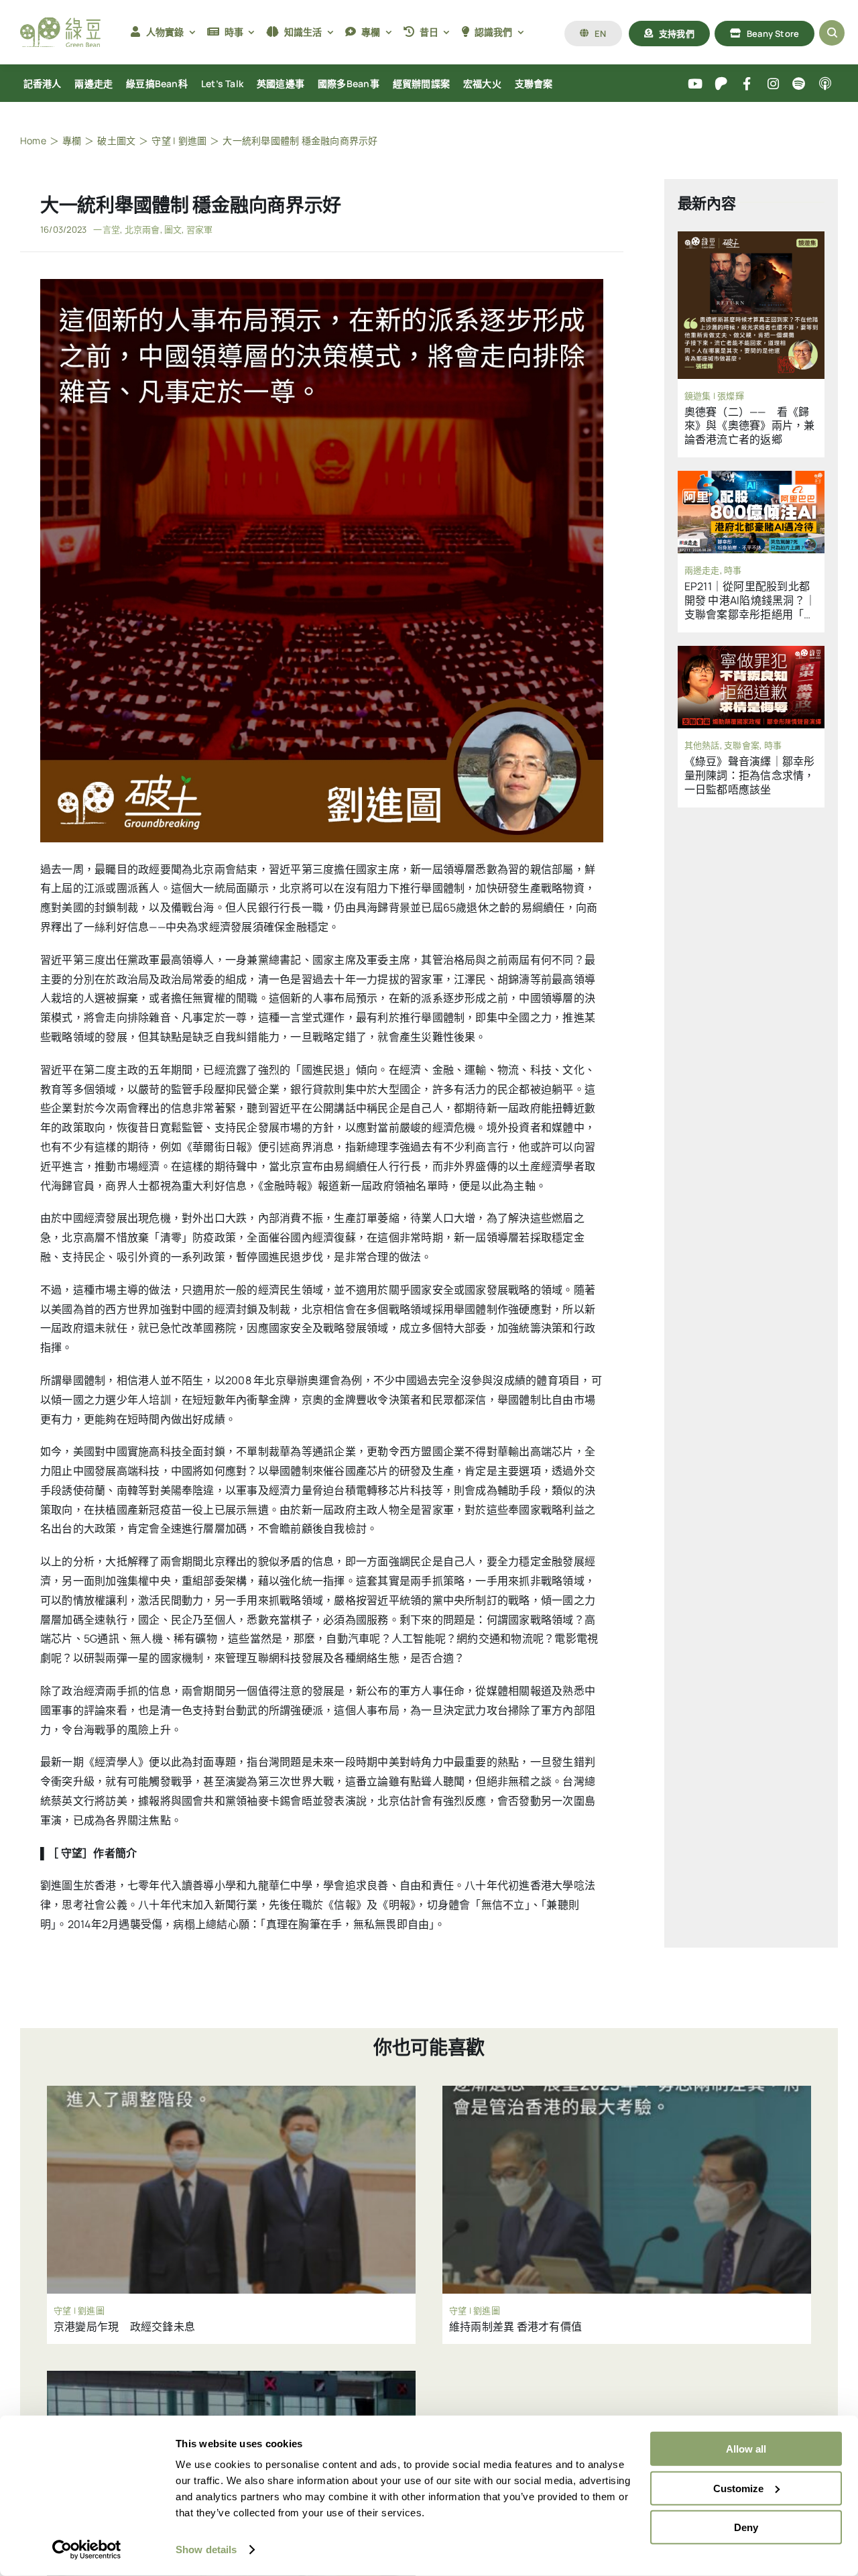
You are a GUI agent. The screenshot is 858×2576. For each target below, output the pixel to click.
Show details (206, 2550)
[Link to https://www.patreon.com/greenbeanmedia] (721, 84)
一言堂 (107, 229)
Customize (738, 2488)
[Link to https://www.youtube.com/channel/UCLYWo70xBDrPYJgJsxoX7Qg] (695, 84)
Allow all (746, 2449)
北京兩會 (142, 229)
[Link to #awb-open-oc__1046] (832, 33)
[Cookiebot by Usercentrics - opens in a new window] (87, 2550)
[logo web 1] (60, 23)
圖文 (173, 229)
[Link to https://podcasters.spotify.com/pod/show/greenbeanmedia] (799, 84)
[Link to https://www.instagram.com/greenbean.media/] (773, 84)
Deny (746, 2527)
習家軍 (200, 229)
